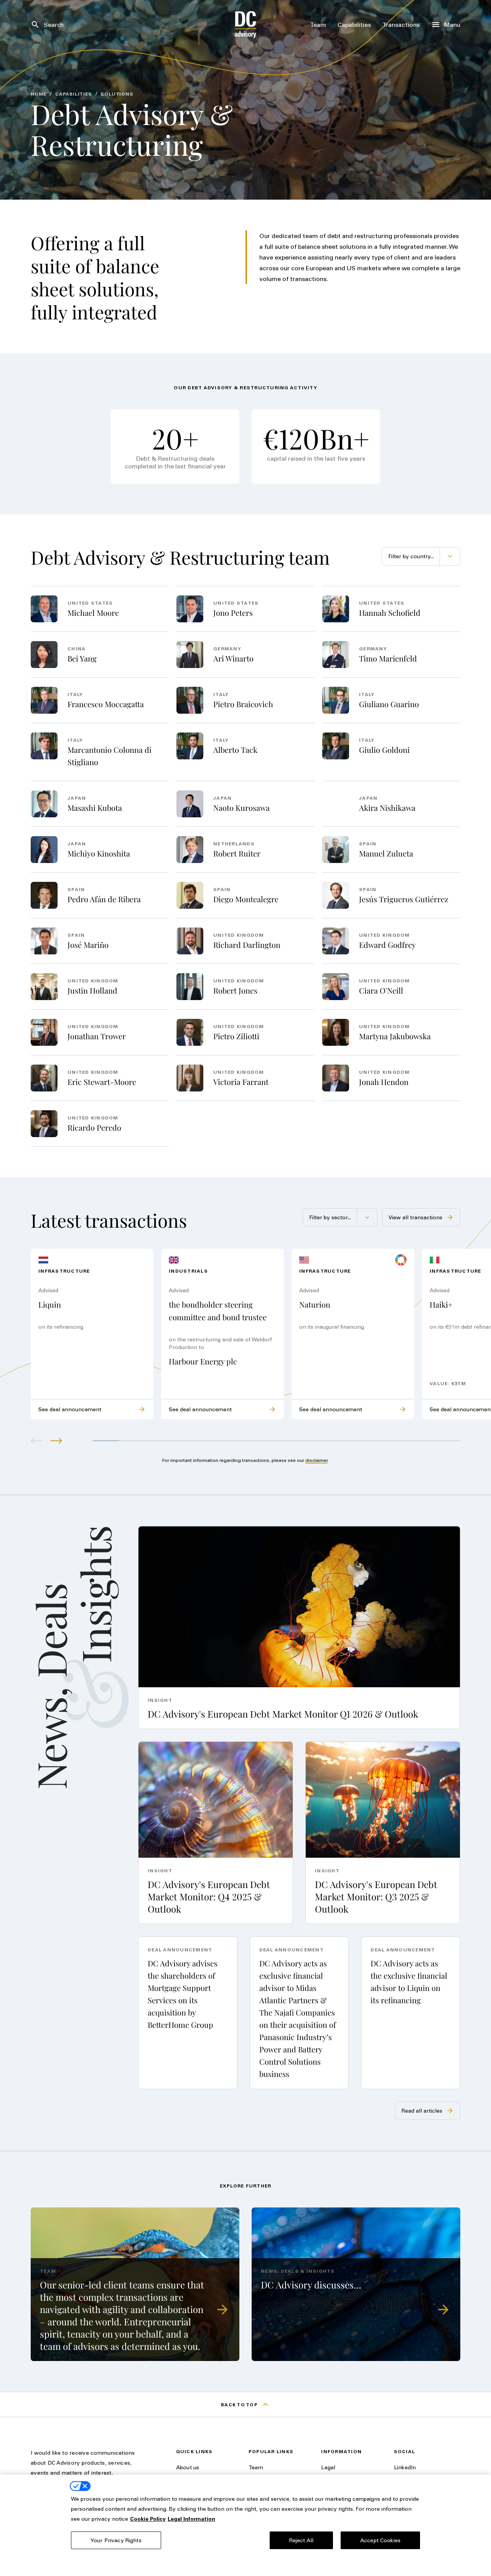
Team (256, 2467)
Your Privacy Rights (116, 2540)
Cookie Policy (148, 2519)
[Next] (56, 1441)
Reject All (301, 2540)
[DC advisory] (246, 25)
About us (188, 2467)
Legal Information (191, 2519)
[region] (245, 2525)
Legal (328, 2467)
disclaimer (316, 1460)
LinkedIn (405, 2467)
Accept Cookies (380, 2540)
